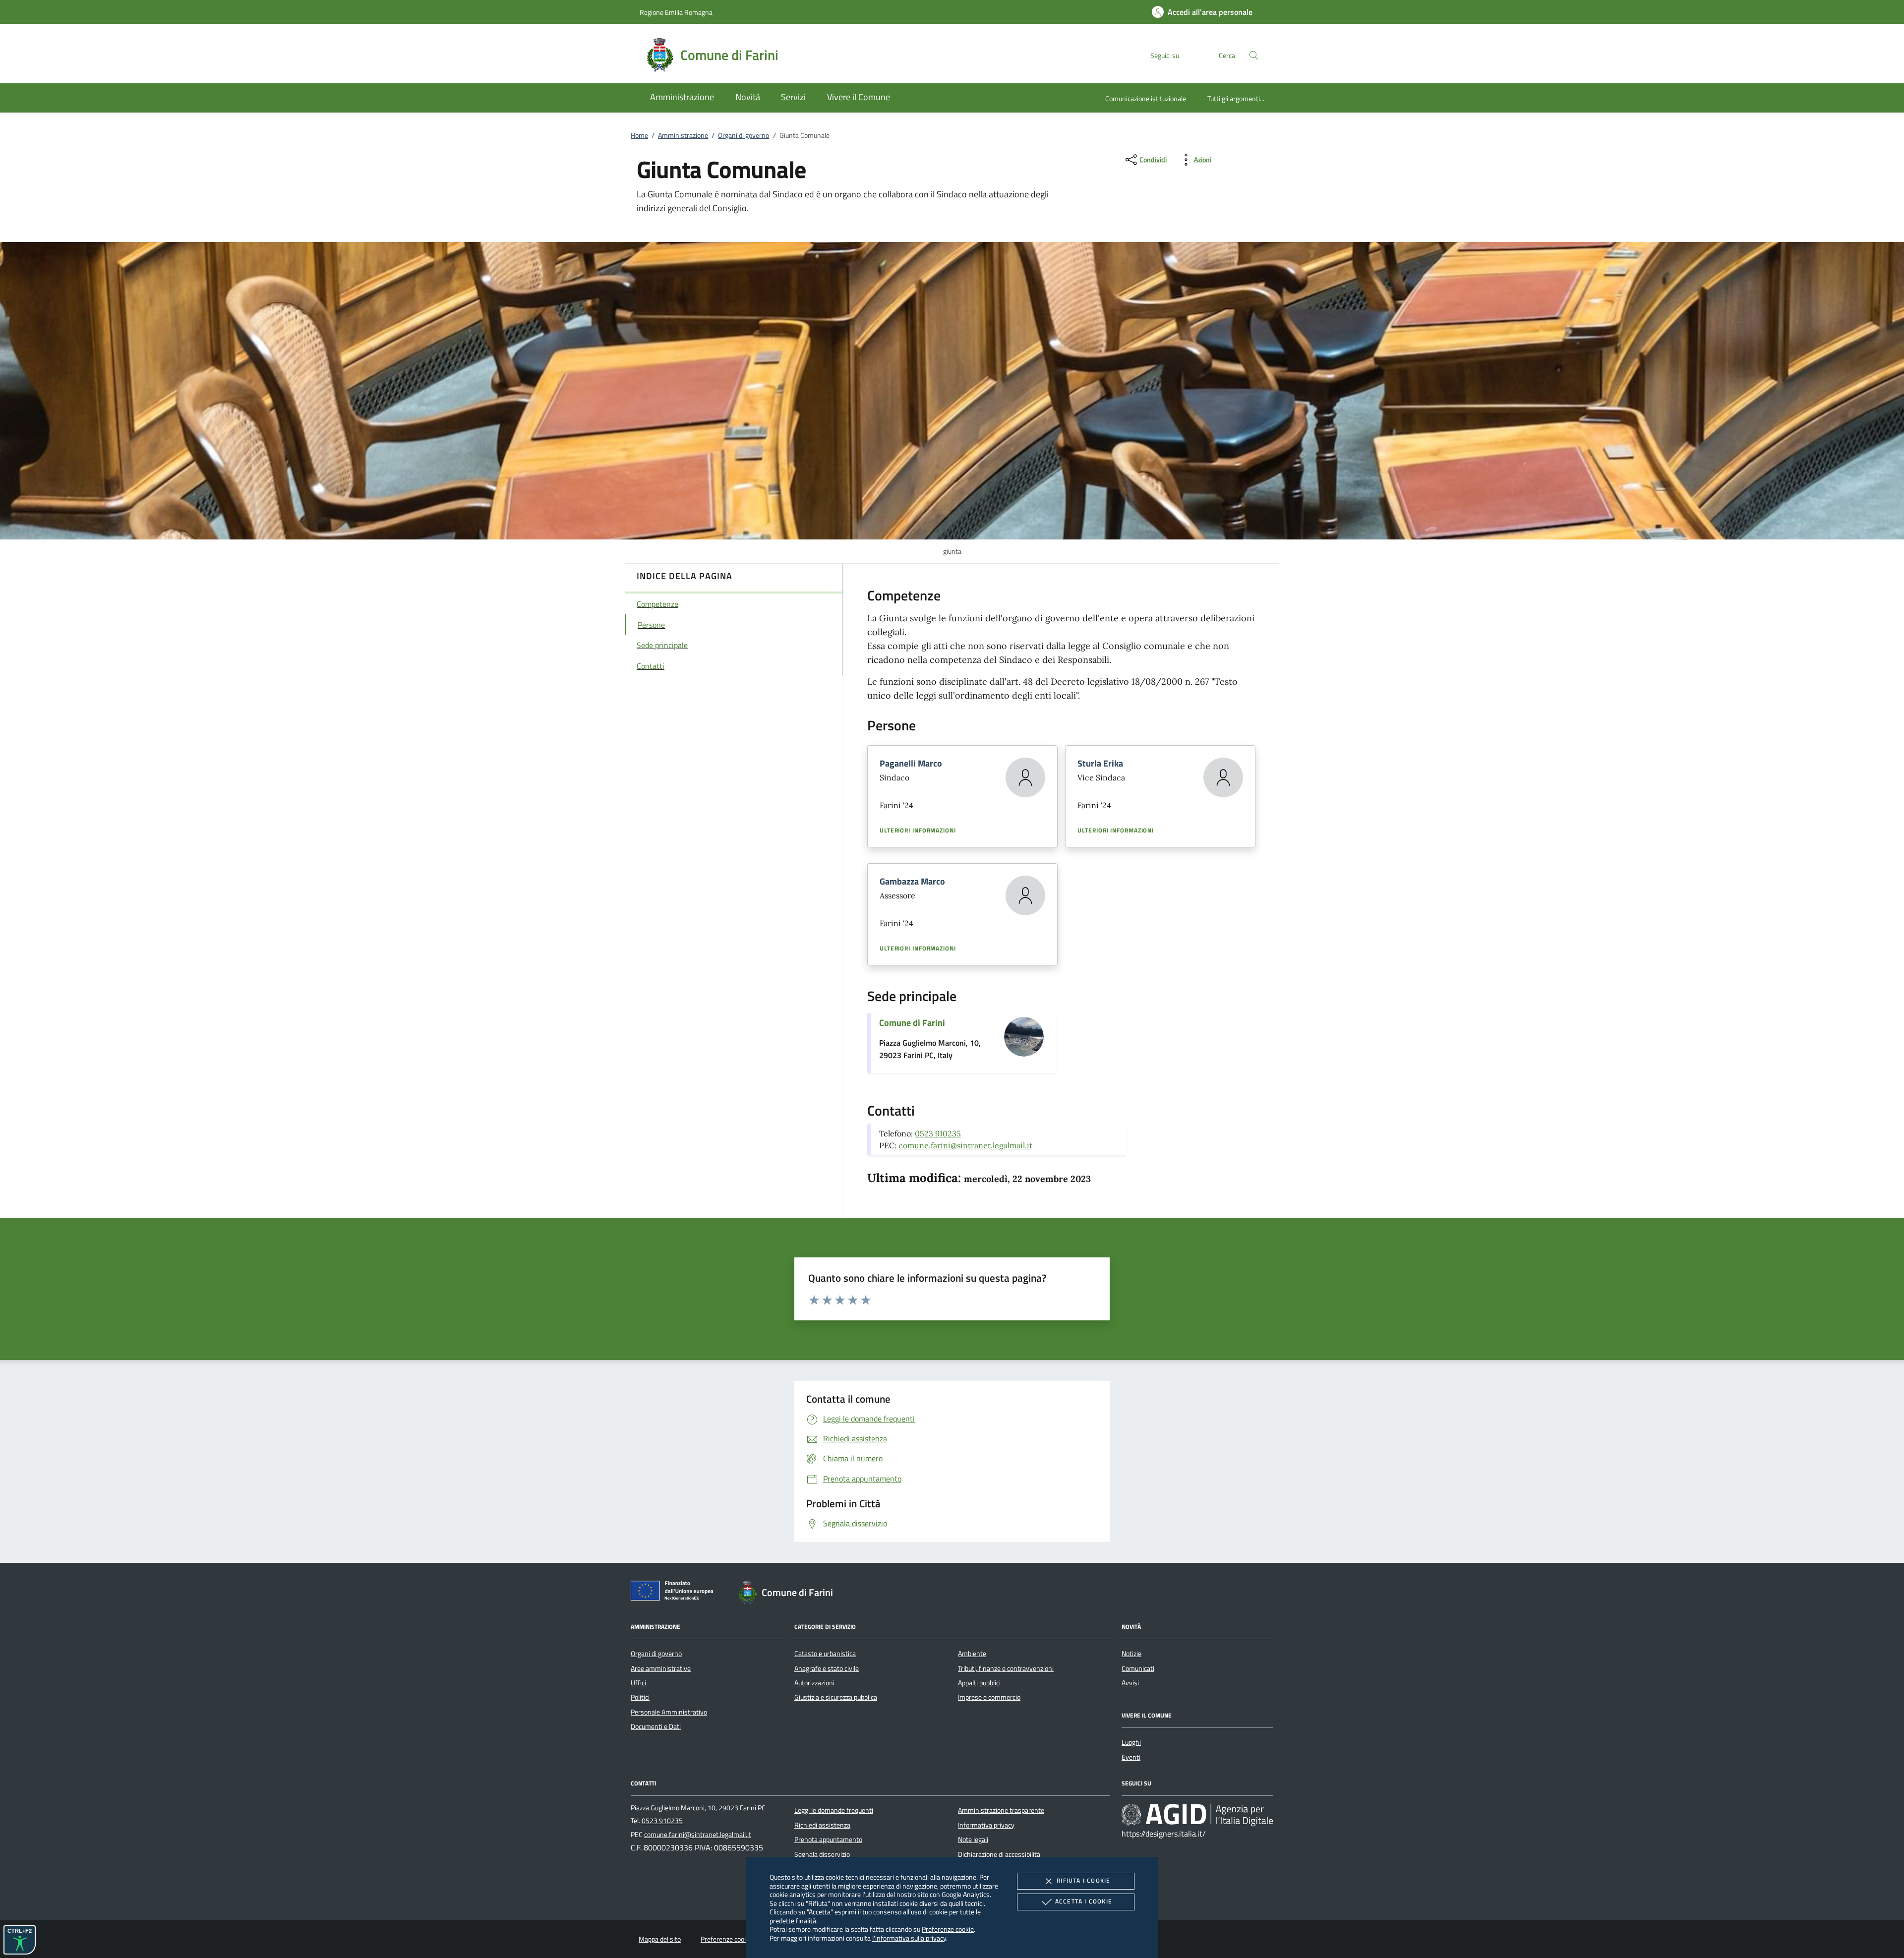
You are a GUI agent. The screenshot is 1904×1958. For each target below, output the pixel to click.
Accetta (1084, 1901)
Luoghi (1131, 1742)
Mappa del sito (660, 1939)
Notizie (1131, 1654)
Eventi (1131, 1757)
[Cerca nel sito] (1254, 55)
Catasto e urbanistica (825, 1654)
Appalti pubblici (979, 1683)
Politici (640, 1697)
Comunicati (1138, 1668)
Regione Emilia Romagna (676, 12)
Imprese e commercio (989, 1697)
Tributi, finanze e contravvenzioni (1006, 1668)
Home (639, 135)
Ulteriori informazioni (918, 831)
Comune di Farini (912, 1023)
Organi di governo (744, 135)
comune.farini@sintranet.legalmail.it (965, 1145)
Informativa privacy (986, 1825)
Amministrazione (683, 135)
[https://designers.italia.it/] (1197, 1815)
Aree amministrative (661, 1668)
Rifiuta (1083, 1880)
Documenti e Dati (656, 1726)
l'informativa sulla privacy (909, 1938)
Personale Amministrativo (669, 1712)
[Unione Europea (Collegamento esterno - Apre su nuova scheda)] (675, 1593)
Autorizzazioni (814, 1683)
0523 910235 (938, 1133)
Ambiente (972, 1654)
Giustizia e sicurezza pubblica (836, 1697)
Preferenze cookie (948, 1929)
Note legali (973, 1839)
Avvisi (1130, 1683)
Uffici (638, 1683)
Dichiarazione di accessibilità (999, 1854)
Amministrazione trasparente (1001, 1810)
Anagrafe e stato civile (827, 1668)
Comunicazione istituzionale (1146, 98)
